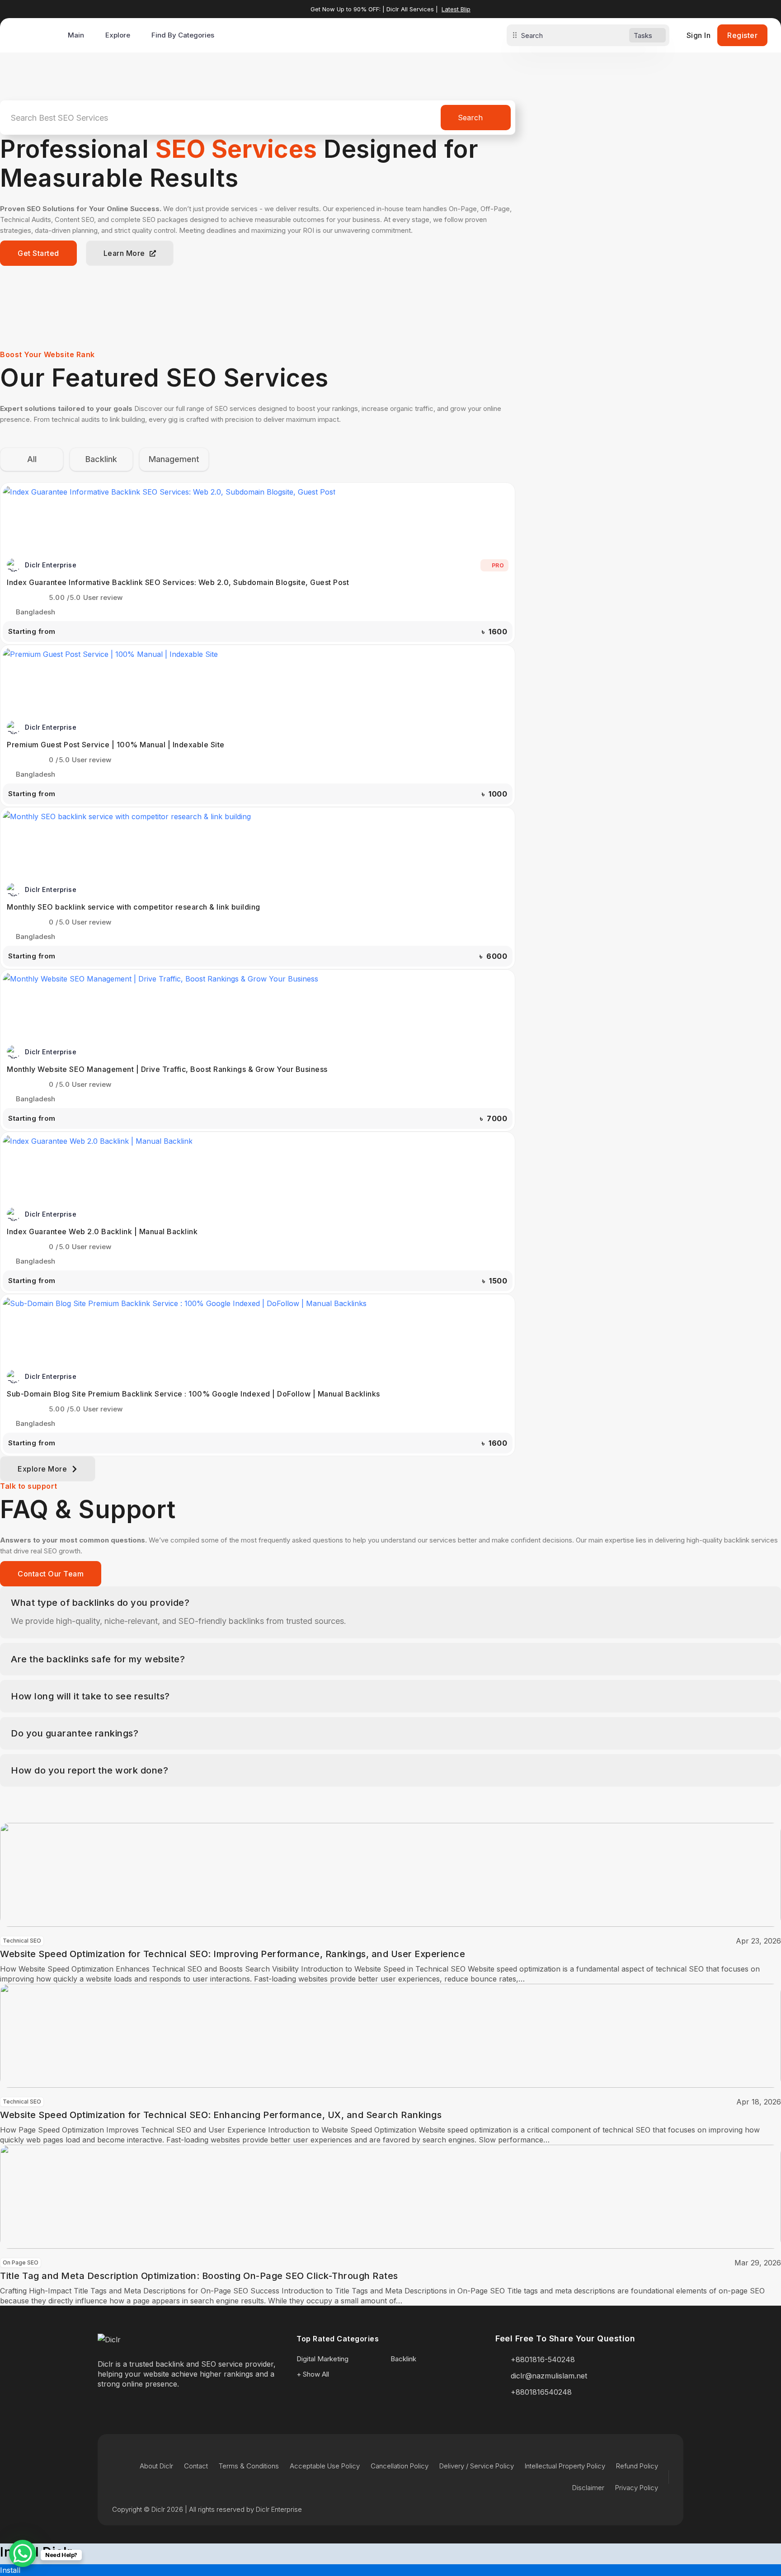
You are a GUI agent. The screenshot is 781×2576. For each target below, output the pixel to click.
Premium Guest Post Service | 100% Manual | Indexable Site (116, 745)
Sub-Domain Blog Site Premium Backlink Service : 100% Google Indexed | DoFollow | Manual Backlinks (193, 1394)
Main (76, 35)
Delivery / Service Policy (477, 2466)
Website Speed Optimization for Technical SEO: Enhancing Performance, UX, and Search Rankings (221, 2115)
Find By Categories (183, 35)
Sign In (699, 35)
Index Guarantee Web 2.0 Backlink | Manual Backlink (102, 1231)
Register (742, 35)
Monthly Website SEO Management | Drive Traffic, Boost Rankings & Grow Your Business (167, 1069)
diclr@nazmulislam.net (549, 2376)
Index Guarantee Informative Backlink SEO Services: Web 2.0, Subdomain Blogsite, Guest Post (178, 582)
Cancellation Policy (400, 2466)
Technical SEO (22, 1941)
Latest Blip (456, 9)
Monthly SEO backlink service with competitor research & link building (134, 907)
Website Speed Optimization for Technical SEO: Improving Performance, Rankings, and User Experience (233, 1954)
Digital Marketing (322, 2359)
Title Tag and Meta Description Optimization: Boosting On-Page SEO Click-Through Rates (199, 2276)
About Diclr (156, 2466)
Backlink (403, 2359)
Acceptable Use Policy (325, 2466)
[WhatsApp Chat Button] (23, 2553)
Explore (118, 35)
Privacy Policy (637, 2488)
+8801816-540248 (543, 2359)
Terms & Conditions (249, 2466)
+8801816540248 (541, 2392)
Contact (196, 2466)
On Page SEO (21, 2262)
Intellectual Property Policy (565, 2466)
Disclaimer (588, 2488)
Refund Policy (637, 2466)
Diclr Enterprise (51, 565)
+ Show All (313, 2374)
